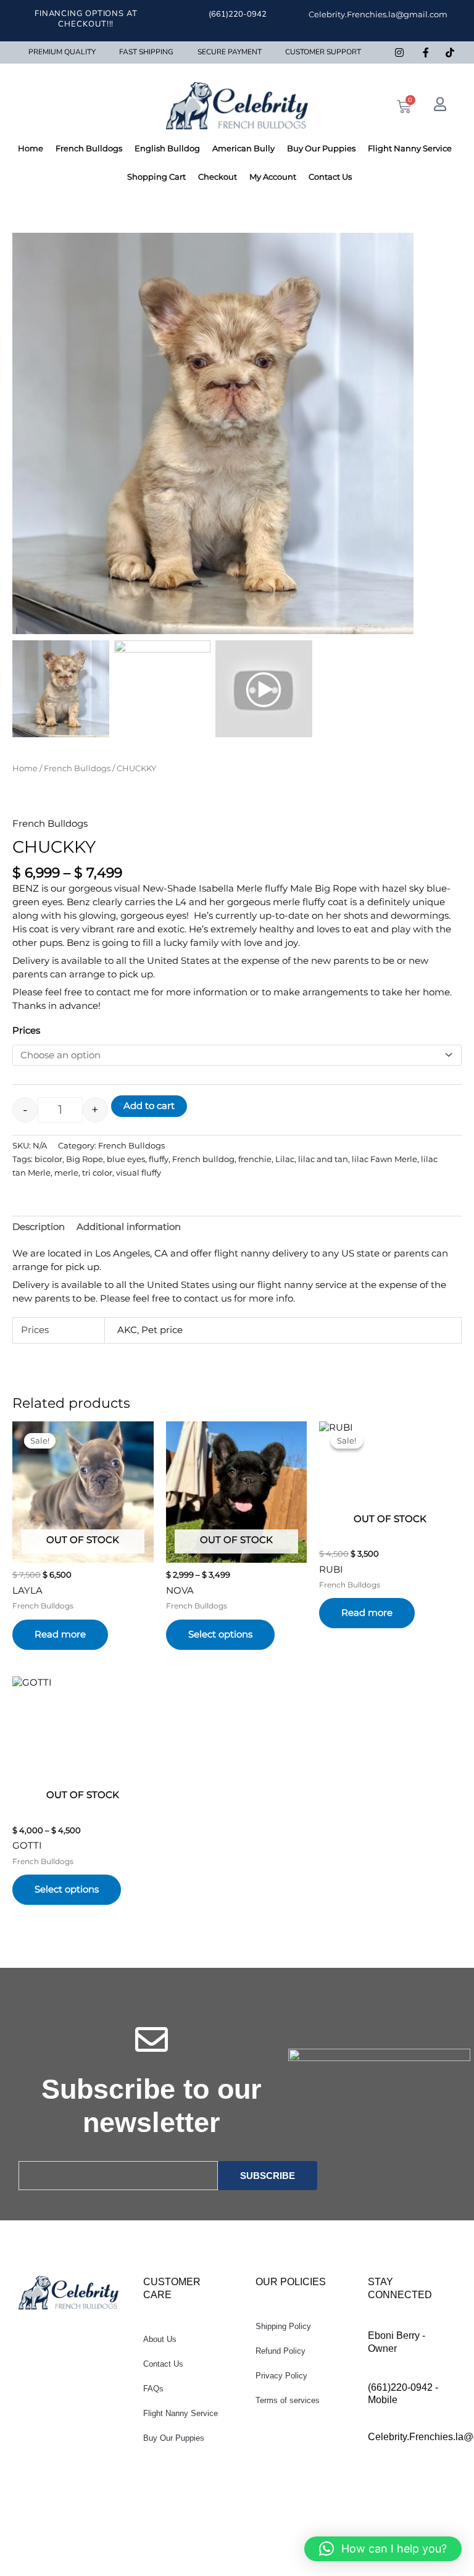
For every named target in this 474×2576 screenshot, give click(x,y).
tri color (97, 1173)
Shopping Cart (156, 177)
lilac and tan (323, 1159)
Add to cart (149, 1106)
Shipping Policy (283, 2326)
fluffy (159, 1159)
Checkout (218, 177)
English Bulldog (167, 148)
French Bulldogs (89, 148)
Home (31, 148)
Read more (60, 1634)
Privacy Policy (281, 2376)
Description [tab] (39, 1227)
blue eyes (126, 1159)
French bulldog (203, 1159)
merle (66, 1173)
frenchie (255, 1159)
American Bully (243, 148)
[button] (398, 440)
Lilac (285, 1159)
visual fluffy (139, 1173)
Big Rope (85, 1159)
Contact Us (330, 177)
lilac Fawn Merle (385, 1159)
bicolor (48, 1159)
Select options (220, 1634)
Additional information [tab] (129, 1227)
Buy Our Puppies (321, 148)
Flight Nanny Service (410, 148)
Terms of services (288, 2400)
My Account (273, 177)
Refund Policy (281, 2351)
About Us (160, 2339)
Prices (26, 1031)
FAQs (153, 2389)
